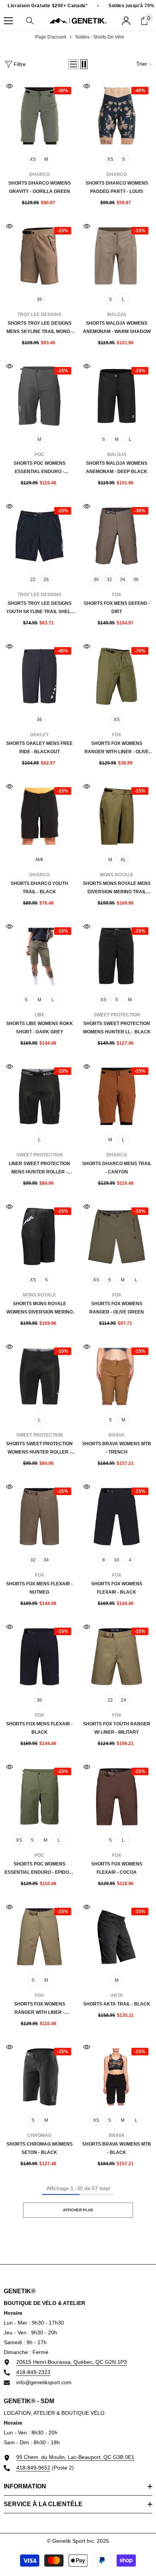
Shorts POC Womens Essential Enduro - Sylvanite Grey (40, 468)
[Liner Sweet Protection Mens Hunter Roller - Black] (39, 1096)
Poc (39, 455)
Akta (117, 1995)
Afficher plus (78, 2210)
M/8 (39, 860)
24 (123, 1700)
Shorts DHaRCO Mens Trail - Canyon (117, 1168)
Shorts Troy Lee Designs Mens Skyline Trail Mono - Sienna (40, 328)
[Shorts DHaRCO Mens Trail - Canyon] (117, 1096)
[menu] (8, 21)
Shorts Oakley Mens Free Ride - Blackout (39, 748)
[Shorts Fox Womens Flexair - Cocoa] (117, 1797)
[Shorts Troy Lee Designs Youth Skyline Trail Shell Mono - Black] (39, 536)
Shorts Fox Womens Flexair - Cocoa (117, 1868)
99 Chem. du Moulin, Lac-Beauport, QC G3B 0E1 (75, 2457)
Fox (117, 595)
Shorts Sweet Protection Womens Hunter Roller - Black (39, 1449)
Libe (40, 1015)
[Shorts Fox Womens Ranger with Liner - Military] (39, 1937)
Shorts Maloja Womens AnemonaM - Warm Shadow (117, 327)
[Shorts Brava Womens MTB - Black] (117, 2077)
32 (109, 580)
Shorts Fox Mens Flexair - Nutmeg (39, 1588)
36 (39, 299)
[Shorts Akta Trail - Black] (117, 1937)
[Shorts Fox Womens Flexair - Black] (117, 1517)
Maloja (117, 314)
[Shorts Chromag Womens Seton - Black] (39, 2077)
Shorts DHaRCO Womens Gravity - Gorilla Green (40, 187)
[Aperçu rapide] (9, 86)
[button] (73, 64)
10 (117, 1560)
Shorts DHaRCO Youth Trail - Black (39, 888)
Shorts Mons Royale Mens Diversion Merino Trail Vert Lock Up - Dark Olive (117, 888)
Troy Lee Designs (39, 314)
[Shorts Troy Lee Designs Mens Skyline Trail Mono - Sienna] (39, 256)
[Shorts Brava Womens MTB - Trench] (117, 1377)
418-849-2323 (33, 2372)
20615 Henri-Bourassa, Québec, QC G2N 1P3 (72, 2362)
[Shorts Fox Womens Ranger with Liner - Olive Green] (117, 676)
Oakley (39, 735)
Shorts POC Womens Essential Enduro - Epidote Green (40, 1869)
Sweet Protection (117, 1015)
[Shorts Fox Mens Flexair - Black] (39, 1657)
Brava (117, 1435)
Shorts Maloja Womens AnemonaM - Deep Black (117, 467)
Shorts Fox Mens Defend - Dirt (117, 607)
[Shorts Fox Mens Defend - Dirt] (117, 536)
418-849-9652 (33, 2468)
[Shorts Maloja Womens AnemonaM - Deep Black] (117, 396)
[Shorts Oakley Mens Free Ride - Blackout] (39, 676)
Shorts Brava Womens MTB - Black (117, 2148)
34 (123, 580)
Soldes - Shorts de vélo (100, 37)
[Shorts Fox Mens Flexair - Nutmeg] (39, 1517)
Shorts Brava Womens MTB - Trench (117, 1448)
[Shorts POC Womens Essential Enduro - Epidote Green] (39, 1797)
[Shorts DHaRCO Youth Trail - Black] (39, 816)
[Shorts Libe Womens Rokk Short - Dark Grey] (39, 956)
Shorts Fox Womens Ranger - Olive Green (117, 1308)
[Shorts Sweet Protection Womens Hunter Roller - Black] (39, 1377)
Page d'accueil (51, 37)
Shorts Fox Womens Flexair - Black (117, 1588)
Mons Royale (117, 875)
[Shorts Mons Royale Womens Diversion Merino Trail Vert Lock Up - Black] (39, 1236)
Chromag (39, 2135)
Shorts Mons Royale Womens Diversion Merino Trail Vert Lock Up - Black (39, 1309)
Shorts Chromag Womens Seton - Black (40, 2148)
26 (46, 580)
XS (33, 159)
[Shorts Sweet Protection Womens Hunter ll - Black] (117, 956)
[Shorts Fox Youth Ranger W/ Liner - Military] (117, 1657)
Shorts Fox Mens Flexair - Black (39, 1728)
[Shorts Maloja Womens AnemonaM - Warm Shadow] (117, 256)
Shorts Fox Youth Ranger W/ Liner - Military (117, 1728)
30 (96, 580)
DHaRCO (39, 174)
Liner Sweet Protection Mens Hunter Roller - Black (39, 1169)
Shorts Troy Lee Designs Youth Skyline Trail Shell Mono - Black (40, 608)
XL (123, 860)
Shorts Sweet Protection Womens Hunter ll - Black (117, 1028)
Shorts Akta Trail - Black (117, 2004)
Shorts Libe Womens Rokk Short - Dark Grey (40, 1028)
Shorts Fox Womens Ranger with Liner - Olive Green (117, 748)
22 (33, 580)
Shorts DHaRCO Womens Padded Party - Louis (117, 187)
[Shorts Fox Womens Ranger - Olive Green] (117, 1236)
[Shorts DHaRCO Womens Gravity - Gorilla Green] (39, 116)
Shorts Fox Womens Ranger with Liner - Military (40, 2009)
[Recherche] (30, 21)
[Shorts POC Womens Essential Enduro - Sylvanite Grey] (39, 396)
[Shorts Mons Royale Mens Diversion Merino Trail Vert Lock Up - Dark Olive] (117, 816)
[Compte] (126, 21)
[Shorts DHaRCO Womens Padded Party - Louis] (117, 116)
